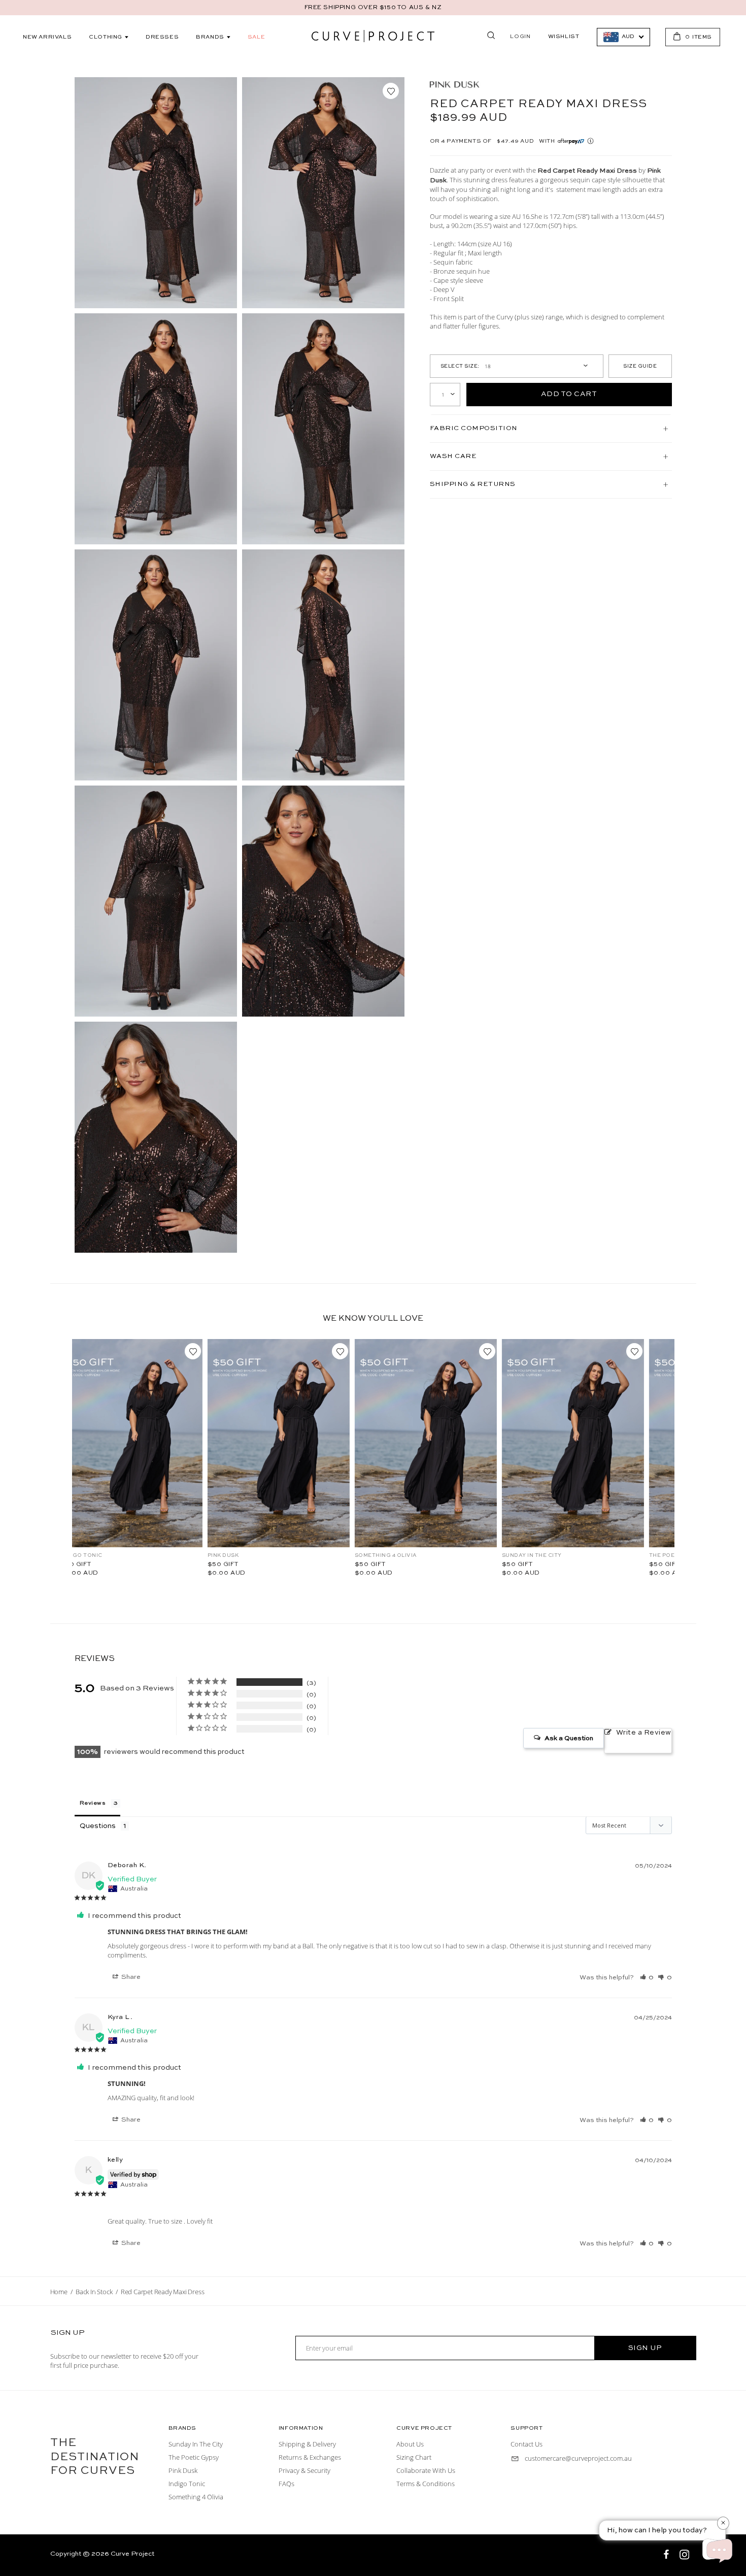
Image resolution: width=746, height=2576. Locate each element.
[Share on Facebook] (667, 2556)
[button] (647, 1977)
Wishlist (564, 37)
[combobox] (623, 37)
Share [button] (130, 1977)
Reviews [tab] (93, 1803)
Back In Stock (94, 2292)
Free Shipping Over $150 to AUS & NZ (373, 8)
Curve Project (132, 2554)
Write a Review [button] (644, 1733)
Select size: (460, 366)
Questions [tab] (98, 1826)
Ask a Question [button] (569, 1738)
